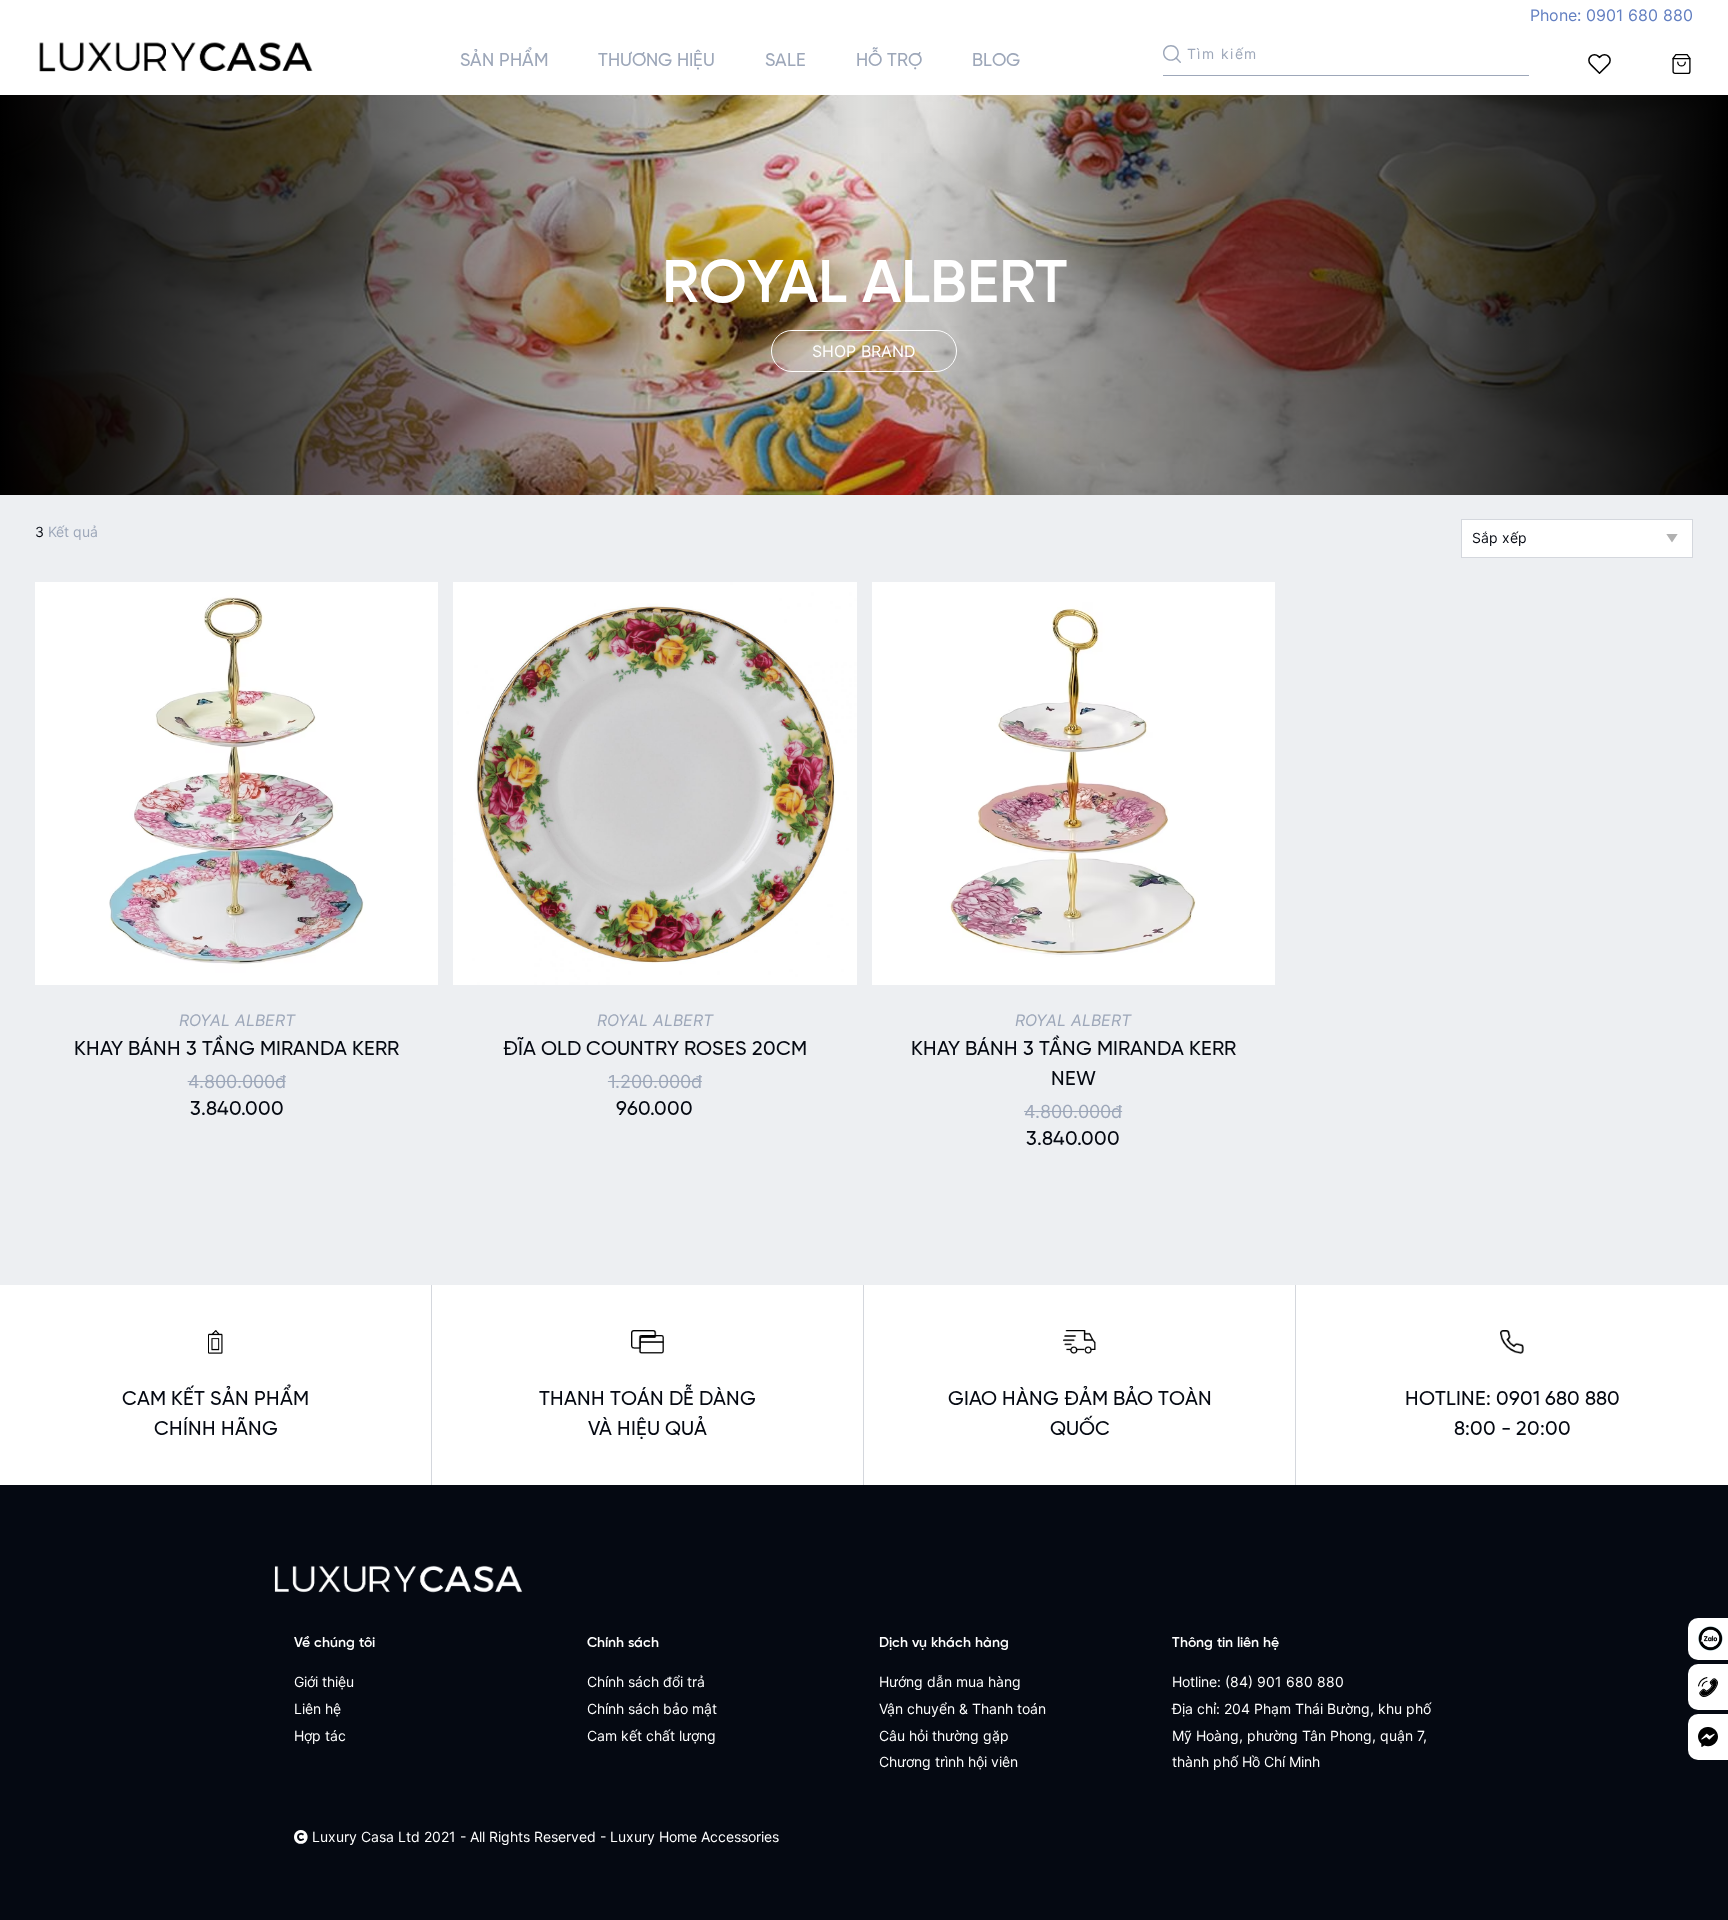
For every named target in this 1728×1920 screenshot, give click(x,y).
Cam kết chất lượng (651, 1735)
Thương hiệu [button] (656, 61)
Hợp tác (320, 1735)
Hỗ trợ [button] (889, 61)
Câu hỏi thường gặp (944, 1735)
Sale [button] (785, 61)
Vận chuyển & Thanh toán (962, 1708)
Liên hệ (317, 1708)
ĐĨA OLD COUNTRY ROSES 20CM (655, 1049)
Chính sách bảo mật (652, 1708)
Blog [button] (996, 61)
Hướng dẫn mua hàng (950, 1681)
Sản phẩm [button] (504, 61)
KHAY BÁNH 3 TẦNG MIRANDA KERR (236, 1049)
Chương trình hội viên (948, 1761)
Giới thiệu (324, 1681)
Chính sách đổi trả (646, 1681)
